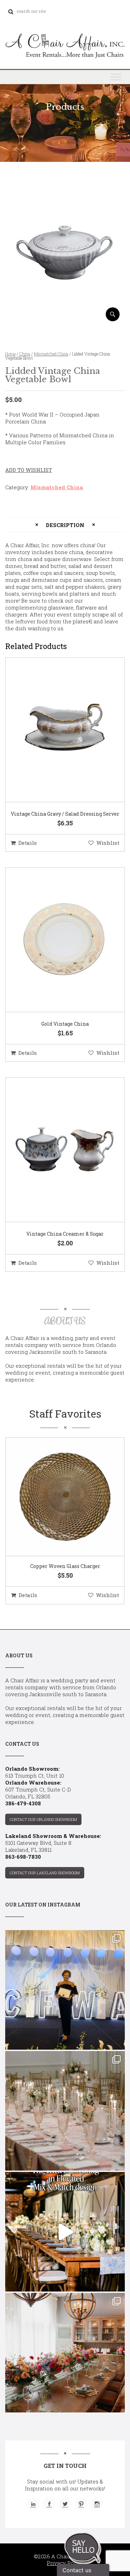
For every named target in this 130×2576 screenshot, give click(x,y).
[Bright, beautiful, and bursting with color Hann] (65, 2353)
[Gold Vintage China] (57, 940)
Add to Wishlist (29, 470)
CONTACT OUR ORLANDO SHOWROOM (43, 1819)
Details (28, 843)
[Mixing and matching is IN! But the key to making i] (65, 2232)
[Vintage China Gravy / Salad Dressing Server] (57, 730)
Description (65, 525)
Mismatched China (51, 354)
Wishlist (108, 843)
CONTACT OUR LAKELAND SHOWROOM (45, 1873)
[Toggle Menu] (116, 77)
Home (10, 354)
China (25, 354)
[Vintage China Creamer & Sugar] (57, 1150)
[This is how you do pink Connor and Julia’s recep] (65, 2111)
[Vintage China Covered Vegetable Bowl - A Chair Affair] (65, 319)
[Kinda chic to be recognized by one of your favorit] (65, 1990)
